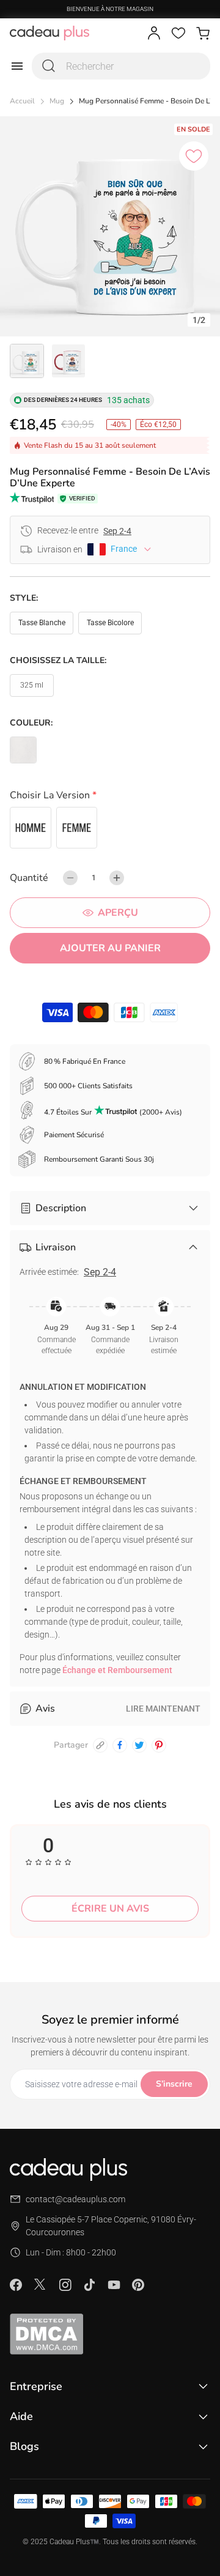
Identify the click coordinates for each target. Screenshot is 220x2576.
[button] (110, 797)
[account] (154, 33)
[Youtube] (114, 2285)
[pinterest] (159, 1745)
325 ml (32, 685)
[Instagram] (65, 2285)
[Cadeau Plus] (50, 33)
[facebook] (120, 1745)
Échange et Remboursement (117, 1670)
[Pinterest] (138, 2285)
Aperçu (118, 913)
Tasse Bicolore (110, 623)
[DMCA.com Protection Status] (110, 2334)
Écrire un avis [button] (110, 1909)
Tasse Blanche (42, 623)
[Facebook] (16, 2285)
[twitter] (139, 1745)
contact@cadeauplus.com (75, 2199)
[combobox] (121, 66)
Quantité (29, 878)
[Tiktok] (89, 2285)
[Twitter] (40, 2284)
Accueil (22, 101)
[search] (49, 66)
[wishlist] (178, 33)
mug (57, 101)
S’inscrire (174, 2084)
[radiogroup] (110, 828)
